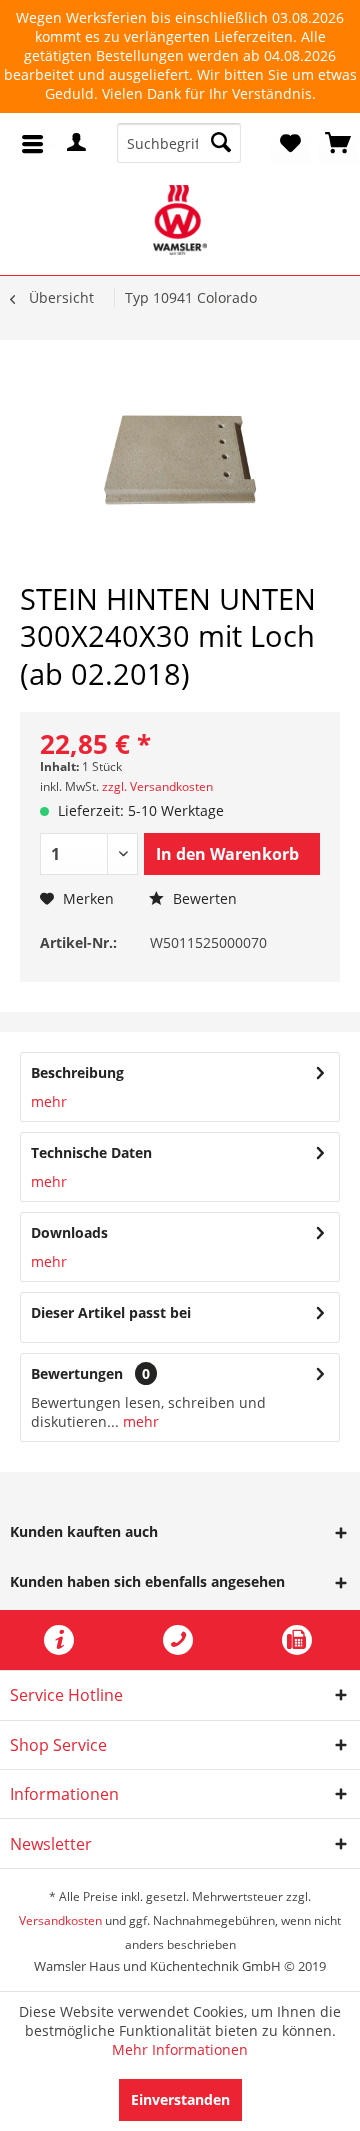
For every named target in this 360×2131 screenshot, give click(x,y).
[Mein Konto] (82, 142)
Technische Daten (91, 1152)
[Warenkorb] (338, 143)
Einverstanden (180, 2099)
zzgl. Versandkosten (157, 786)
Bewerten (203, 898)
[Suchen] (221, 143)
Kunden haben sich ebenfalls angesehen (147, 1581)
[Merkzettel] (290, 143)
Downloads (69, 1232)
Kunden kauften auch (84, 1531)
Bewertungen (77, 1373)
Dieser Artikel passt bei (111, 1312)
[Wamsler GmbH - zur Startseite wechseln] (180, 220)
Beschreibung (77, 1072)
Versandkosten (60, 1920)
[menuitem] (36, 140)
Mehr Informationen (180, 2049)
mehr (49, 1101)
